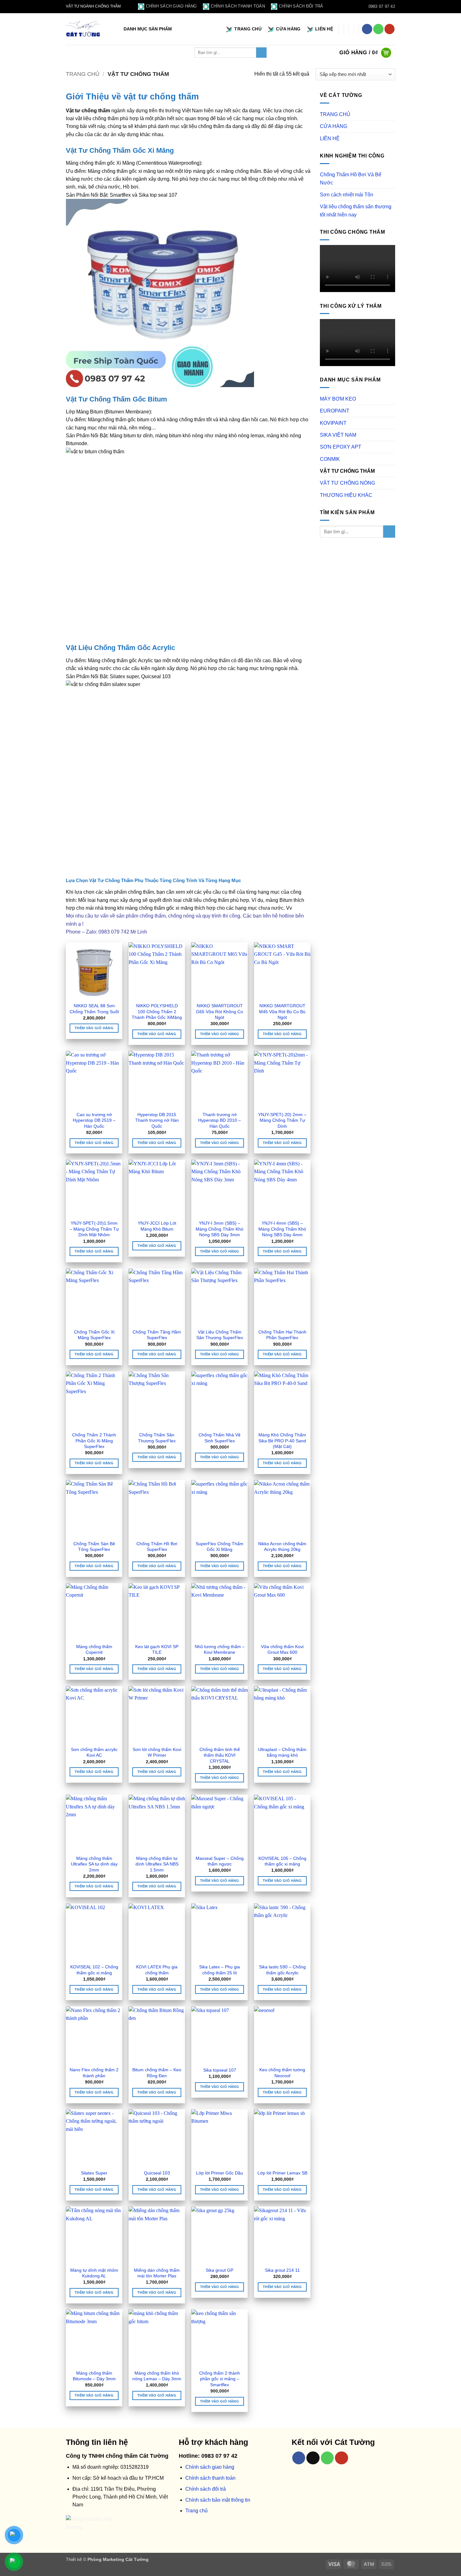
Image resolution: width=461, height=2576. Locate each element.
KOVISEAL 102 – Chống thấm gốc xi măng (94, 1970)
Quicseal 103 (157, 2173)
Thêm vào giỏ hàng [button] (94, 1028)
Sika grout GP (220, 2270)
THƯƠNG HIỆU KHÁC (346, 495)
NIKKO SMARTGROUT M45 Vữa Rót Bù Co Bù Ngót (282, 1011)
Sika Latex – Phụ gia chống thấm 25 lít (220, 1970)
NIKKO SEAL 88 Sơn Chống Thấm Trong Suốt (94, 1009)
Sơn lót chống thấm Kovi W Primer (157, 1752)
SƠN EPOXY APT (341, 447)
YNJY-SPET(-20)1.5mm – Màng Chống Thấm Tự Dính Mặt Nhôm (94, 1229)
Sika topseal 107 (220, 2070)
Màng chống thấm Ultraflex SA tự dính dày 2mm (94, 1864)
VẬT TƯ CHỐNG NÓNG (347, 483)
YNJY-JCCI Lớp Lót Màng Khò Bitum (157, 1226)
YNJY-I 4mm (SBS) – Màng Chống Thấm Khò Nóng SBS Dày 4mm (282, 1229)
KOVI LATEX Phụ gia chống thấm (157, 1970)
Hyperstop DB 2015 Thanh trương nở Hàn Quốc (157, 1120)
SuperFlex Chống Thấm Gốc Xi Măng (220, 1547)
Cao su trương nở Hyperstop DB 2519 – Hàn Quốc (94, 1120)
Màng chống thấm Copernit (94, 1650)
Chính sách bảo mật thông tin (218, 2500)
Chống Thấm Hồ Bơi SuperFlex (157, 1547)
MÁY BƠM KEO (338, 399)
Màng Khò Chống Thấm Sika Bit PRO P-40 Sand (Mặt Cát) (282, 1441)
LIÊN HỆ (324, 29)
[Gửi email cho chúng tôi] (313, 2458)
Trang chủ (83, 74)
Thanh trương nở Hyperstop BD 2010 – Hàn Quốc (220, 1120)
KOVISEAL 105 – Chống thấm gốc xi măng (282, 1861)
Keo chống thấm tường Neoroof (282, 2073)
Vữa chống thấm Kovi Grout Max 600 (282, 1650)
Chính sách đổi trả (301, 6)
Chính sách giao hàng (171, 6)
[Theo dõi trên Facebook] (367, 29)
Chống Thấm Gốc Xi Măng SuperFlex (94, 1335)
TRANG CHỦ (248, 29)
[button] (149, 29)
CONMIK (330, 459)
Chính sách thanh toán (238, 6)
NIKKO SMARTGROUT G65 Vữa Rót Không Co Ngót (220, 1011)
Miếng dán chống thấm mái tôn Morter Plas (157, 2273)
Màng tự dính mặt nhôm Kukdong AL (94, 2273)
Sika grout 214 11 (282, 2270)
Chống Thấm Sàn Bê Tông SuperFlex (94, 1547)
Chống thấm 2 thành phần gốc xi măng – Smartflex (220, 2379)
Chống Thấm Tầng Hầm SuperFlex (157, 1335)
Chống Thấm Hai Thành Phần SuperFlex (282, 1335)
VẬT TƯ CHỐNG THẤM (347, 471)
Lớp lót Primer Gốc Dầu (220, 2173)
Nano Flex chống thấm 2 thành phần (94, 2073)
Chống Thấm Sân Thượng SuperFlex (157, 1438)
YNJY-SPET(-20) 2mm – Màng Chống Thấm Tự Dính (282, 1120)
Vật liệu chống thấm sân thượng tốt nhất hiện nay (356, 210)
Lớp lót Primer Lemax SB (282, 2173)
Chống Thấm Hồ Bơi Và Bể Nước (351, 178)
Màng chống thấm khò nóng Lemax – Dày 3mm (157, 2376)
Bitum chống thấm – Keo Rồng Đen (157, 2073)
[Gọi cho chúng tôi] (378, 29)
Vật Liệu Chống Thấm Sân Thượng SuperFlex (220, 1335)
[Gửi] (261, 53)
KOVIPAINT (333, 423)
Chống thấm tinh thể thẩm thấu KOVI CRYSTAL (220, 1755)
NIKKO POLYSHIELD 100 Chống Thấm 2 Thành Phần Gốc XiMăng (157, 1011)
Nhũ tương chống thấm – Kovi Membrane (220, 1650)
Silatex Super (94, 2173)
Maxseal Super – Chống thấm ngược (220, 1861)
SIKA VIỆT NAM (338, 435)
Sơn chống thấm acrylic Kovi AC (94, 1752)
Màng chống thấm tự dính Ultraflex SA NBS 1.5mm (157, 1864)
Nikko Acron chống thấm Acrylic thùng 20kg (282, 1547)
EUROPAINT (335, 411)
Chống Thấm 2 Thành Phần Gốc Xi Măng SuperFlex (94, 1441)
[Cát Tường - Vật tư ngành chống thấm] (83, 29)
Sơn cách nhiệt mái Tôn (347, 195)
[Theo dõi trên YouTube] (390, 29)
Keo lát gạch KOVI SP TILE (157, 1650)
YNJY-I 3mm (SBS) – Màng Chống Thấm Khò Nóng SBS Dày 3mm (220, 1229)
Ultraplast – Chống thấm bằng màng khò (282, 1752)
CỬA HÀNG (288, 29)
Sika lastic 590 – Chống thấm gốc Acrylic (282, 1970)
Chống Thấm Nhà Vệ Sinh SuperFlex (220, 1438)
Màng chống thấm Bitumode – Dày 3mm (94, 2376)
